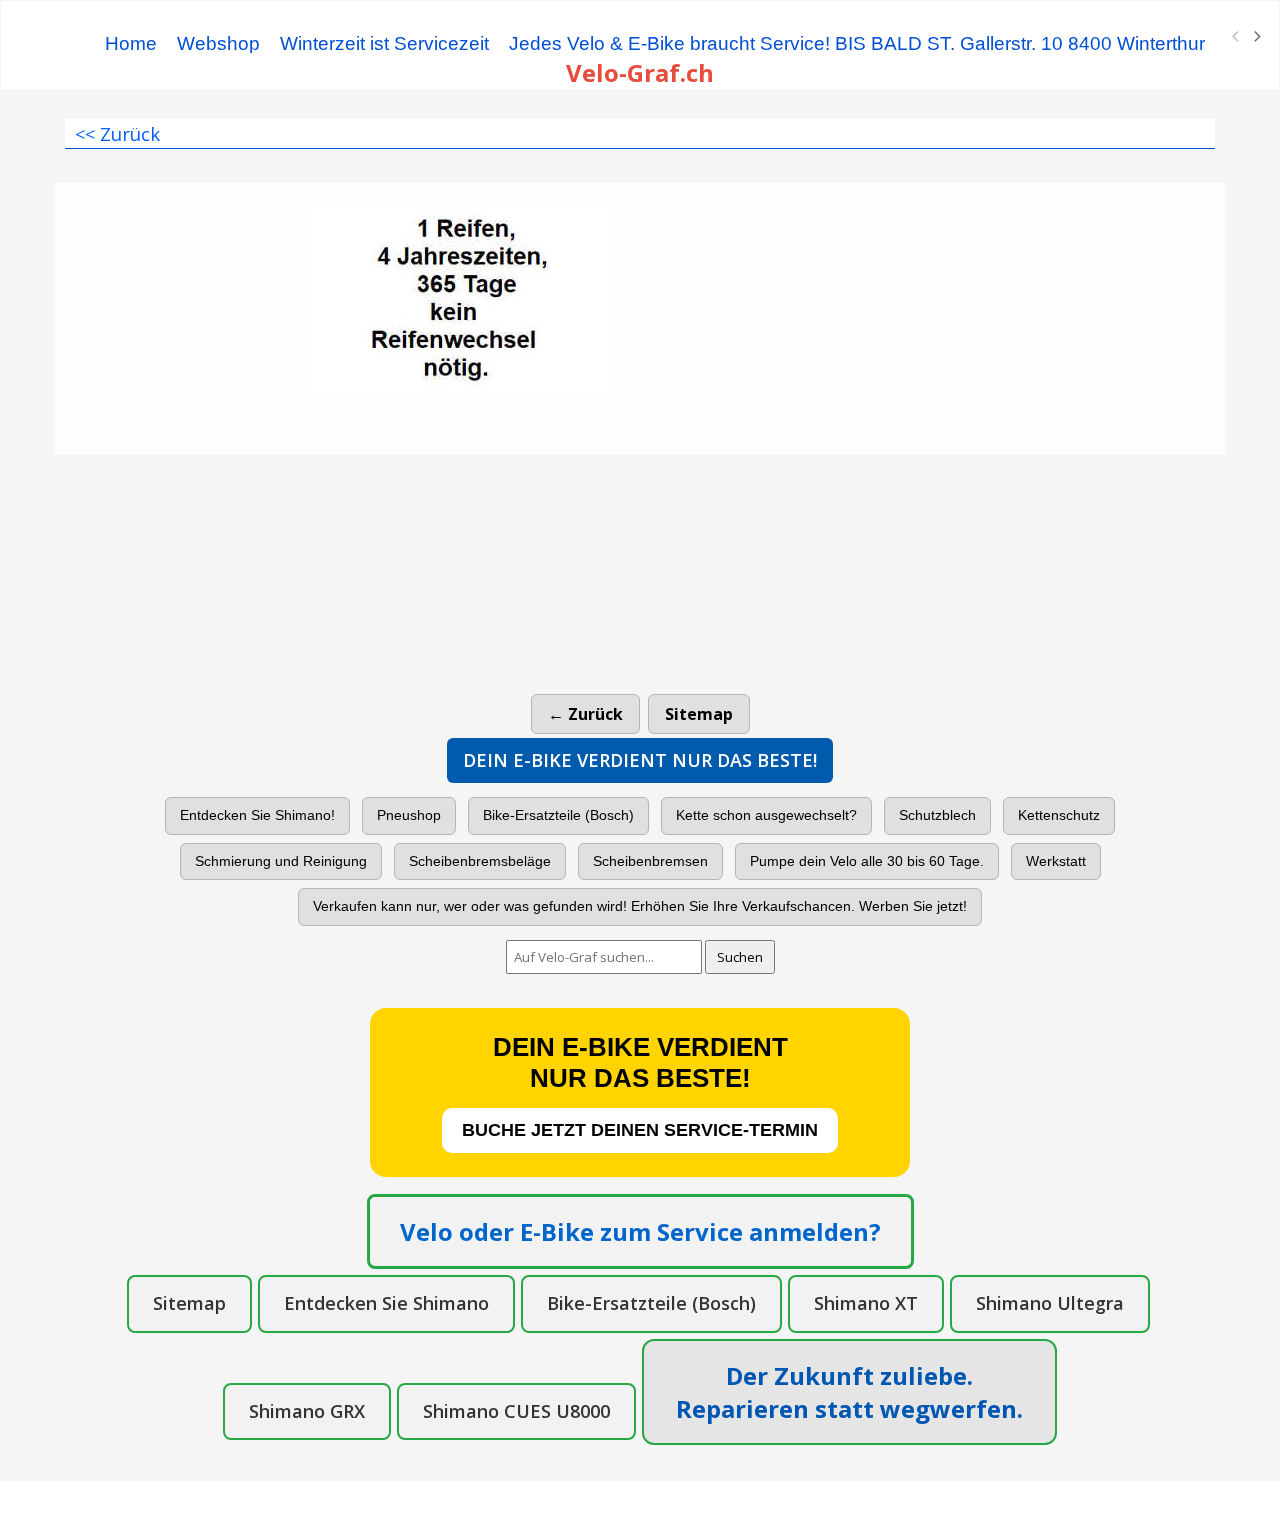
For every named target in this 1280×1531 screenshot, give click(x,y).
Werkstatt (1056, 861)
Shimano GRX (307, 1411)
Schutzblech (937, 815)
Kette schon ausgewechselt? (766, 815)
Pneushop (409, 815)
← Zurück (585, 714)
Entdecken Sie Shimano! (257, 815)
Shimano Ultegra (1050, 1303)
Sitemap (699, 714)
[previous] (1236, 37)
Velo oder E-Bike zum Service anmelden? (640, 1231)
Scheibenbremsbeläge (480, 861)
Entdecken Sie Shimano (386, 1303)
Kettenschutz (1059, 815)
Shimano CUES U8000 (516, 1411)
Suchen (740, 957)
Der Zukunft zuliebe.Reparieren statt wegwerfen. (849, 1392)
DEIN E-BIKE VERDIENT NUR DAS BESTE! (640, 760)
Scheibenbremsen (650, 861)
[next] (1256, 37)
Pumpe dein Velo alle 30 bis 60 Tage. (867, 861)
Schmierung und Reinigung (281, 861)
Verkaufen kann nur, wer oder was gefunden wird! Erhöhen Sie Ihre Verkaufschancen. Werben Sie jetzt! (640, 906)
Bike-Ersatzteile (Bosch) (558, 815)
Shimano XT (866, 1303)
